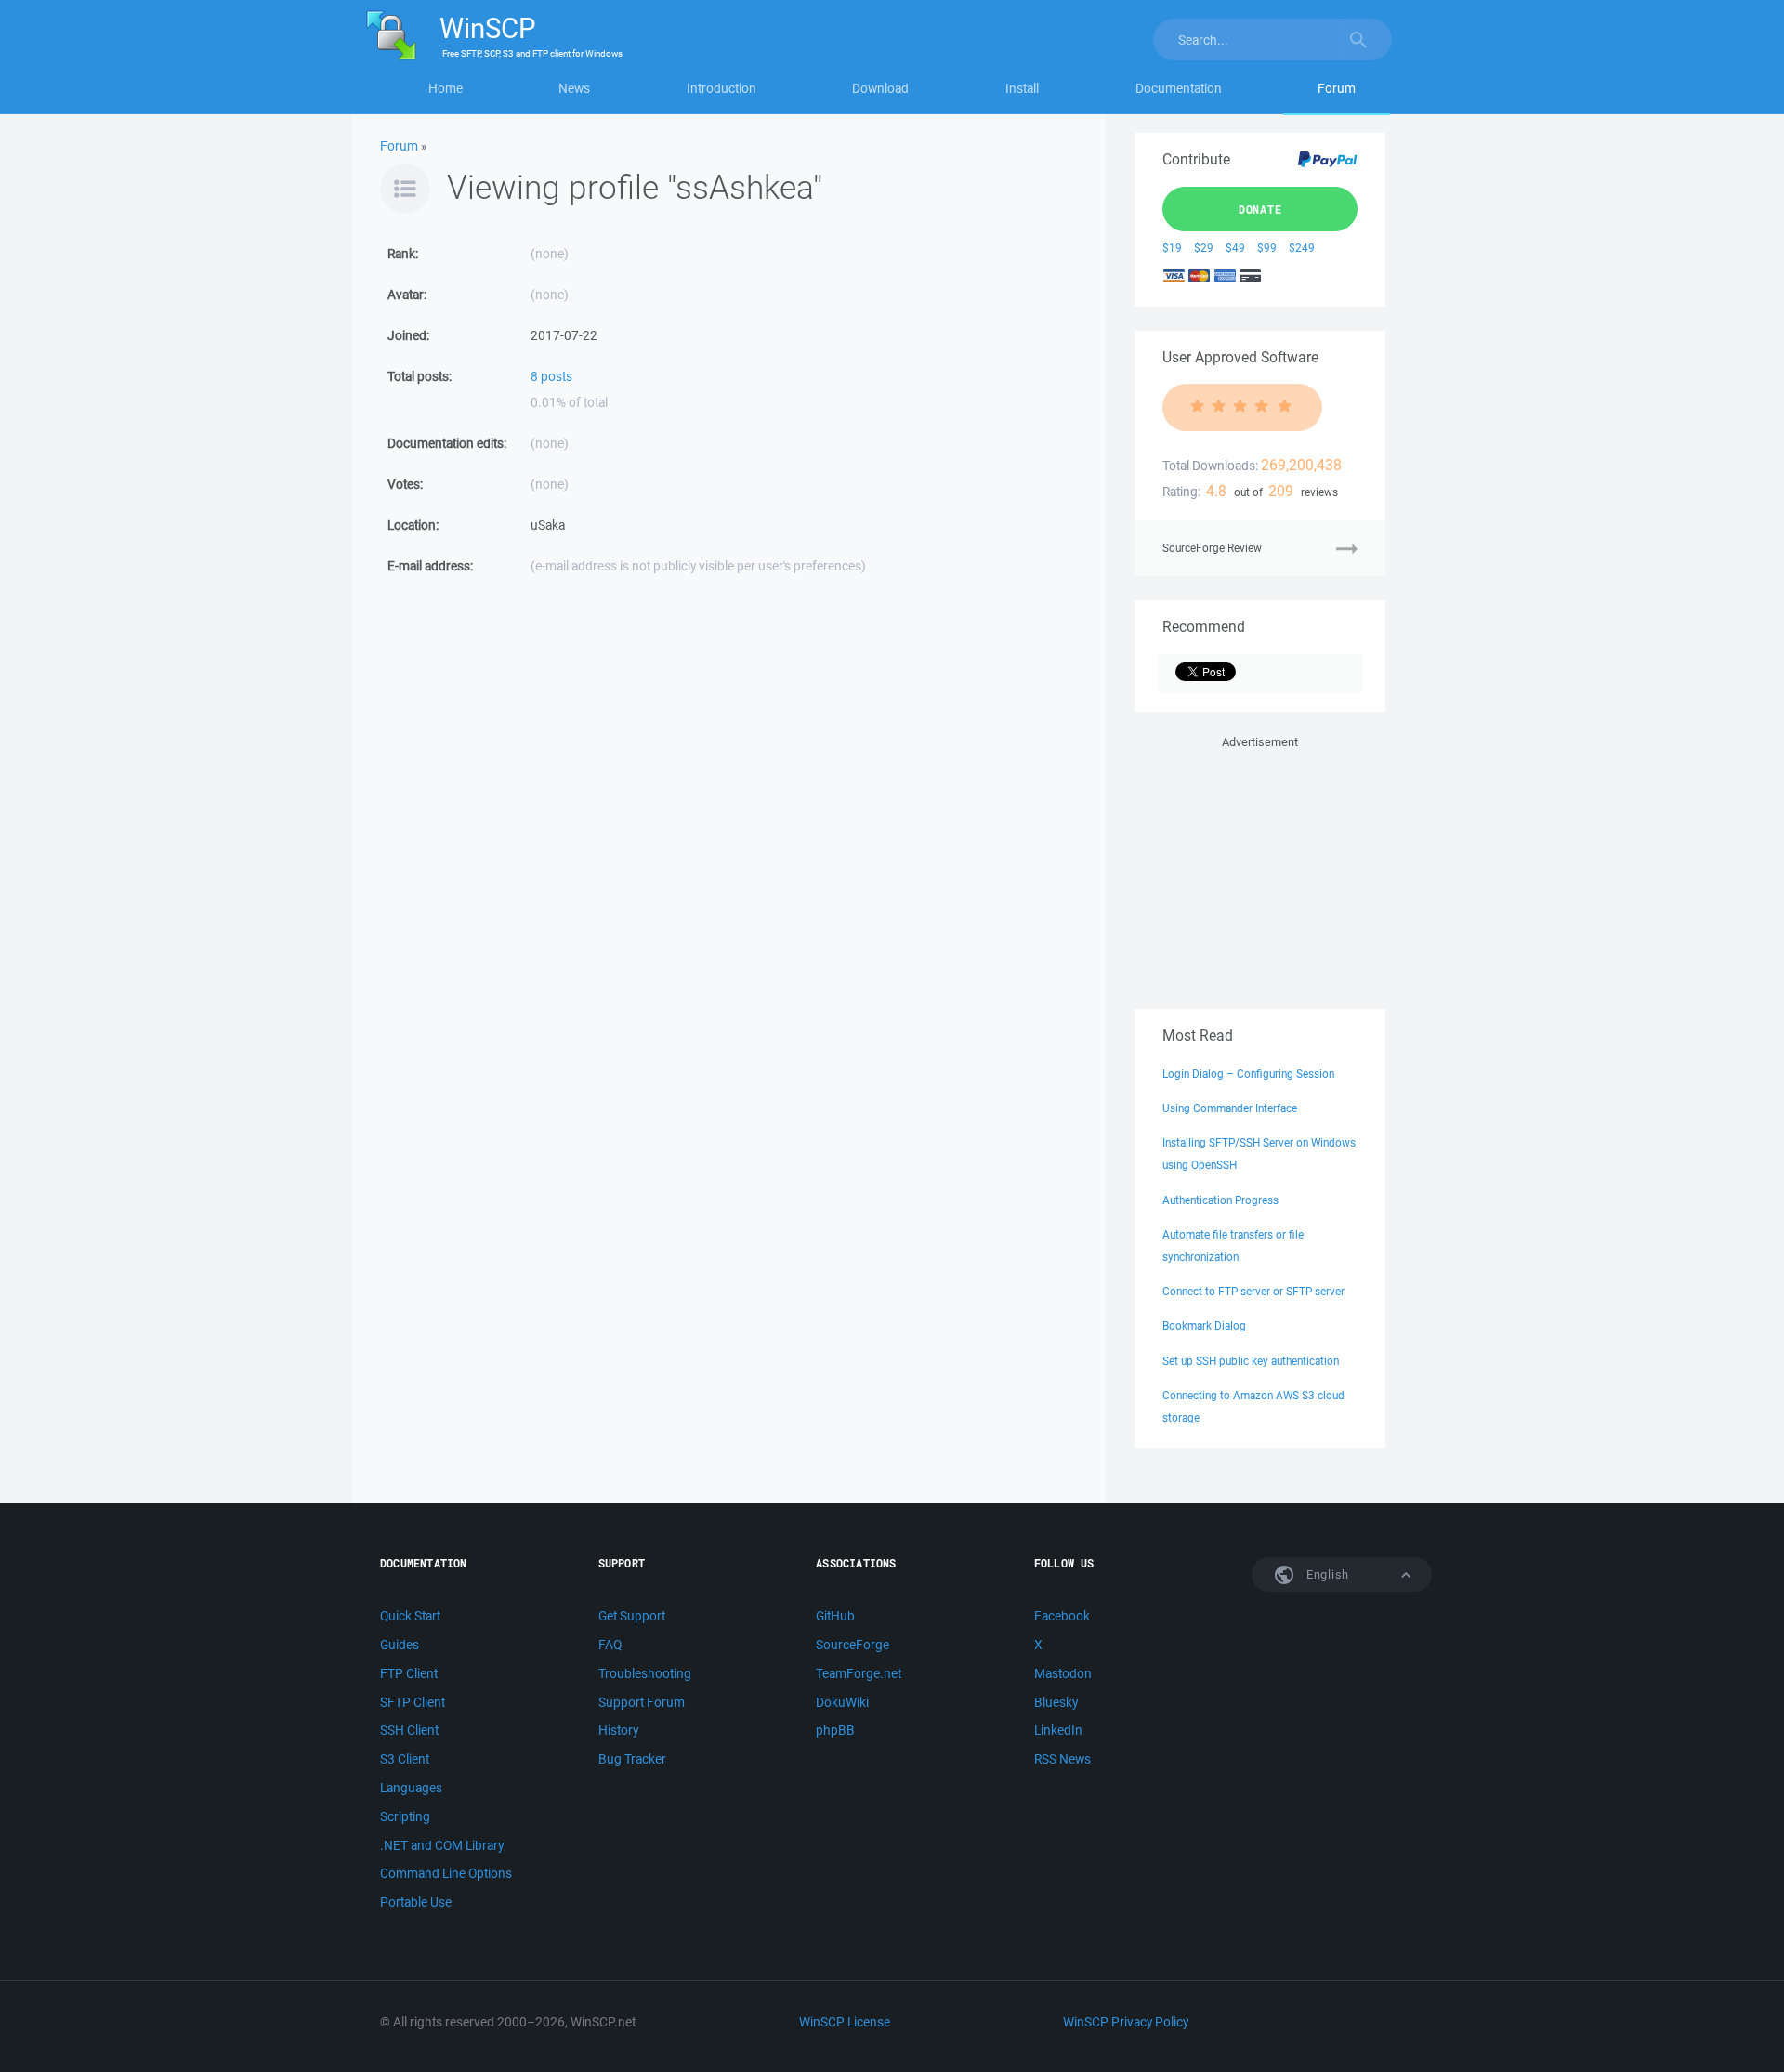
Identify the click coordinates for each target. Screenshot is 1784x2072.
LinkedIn (1058, 1730)
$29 (1204, 248)
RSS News (1063, 1759)
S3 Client (405, 1759)
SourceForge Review (1212, 548)
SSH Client (409, 1730)
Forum (1337, 88)
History (618, 1730)
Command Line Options (446, 1873)
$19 (1172, 248)
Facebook (1062, 1616)
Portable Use (416, 1902)
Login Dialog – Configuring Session (1248, 1074)
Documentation (1179, 88)
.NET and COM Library (442, 1845)
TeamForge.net (859, 1673)
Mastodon (1063, 1673)
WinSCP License (845, 2022)
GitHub (835, 1616)
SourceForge (853, 1645)
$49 (1235, 248)
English (1326, 1574)
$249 (1302, 248)
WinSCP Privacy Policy (1126, 2022)
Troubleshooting (645, 1673)
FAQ (610, 1645)
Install (1022, 88)
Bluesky (1056, 1702)
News (574, 88)
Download (880, 88)
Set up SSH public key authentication (1251, 1361)
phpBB (835, 1730)
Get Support (632, 1616)
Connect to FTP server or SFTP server (1253, 1291)
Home (446, 88)
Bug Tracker (632, 1759)
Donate (1260, 209)
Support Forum (642, 1702)
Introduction (721, 88)
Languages (411, 1788)
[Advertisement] (1260, 869)
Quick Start (410, 1616)
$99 (1267, 248)
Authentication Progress (1220, 1200)
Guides (400, 1645)
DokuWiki (842, 1702)
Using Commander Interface (1230, 1108)
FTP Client (409, 1673)
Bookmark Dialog (1204, 1325)
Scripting (405, 1816)
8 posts (551, 376)
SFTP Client (413, 1702)
